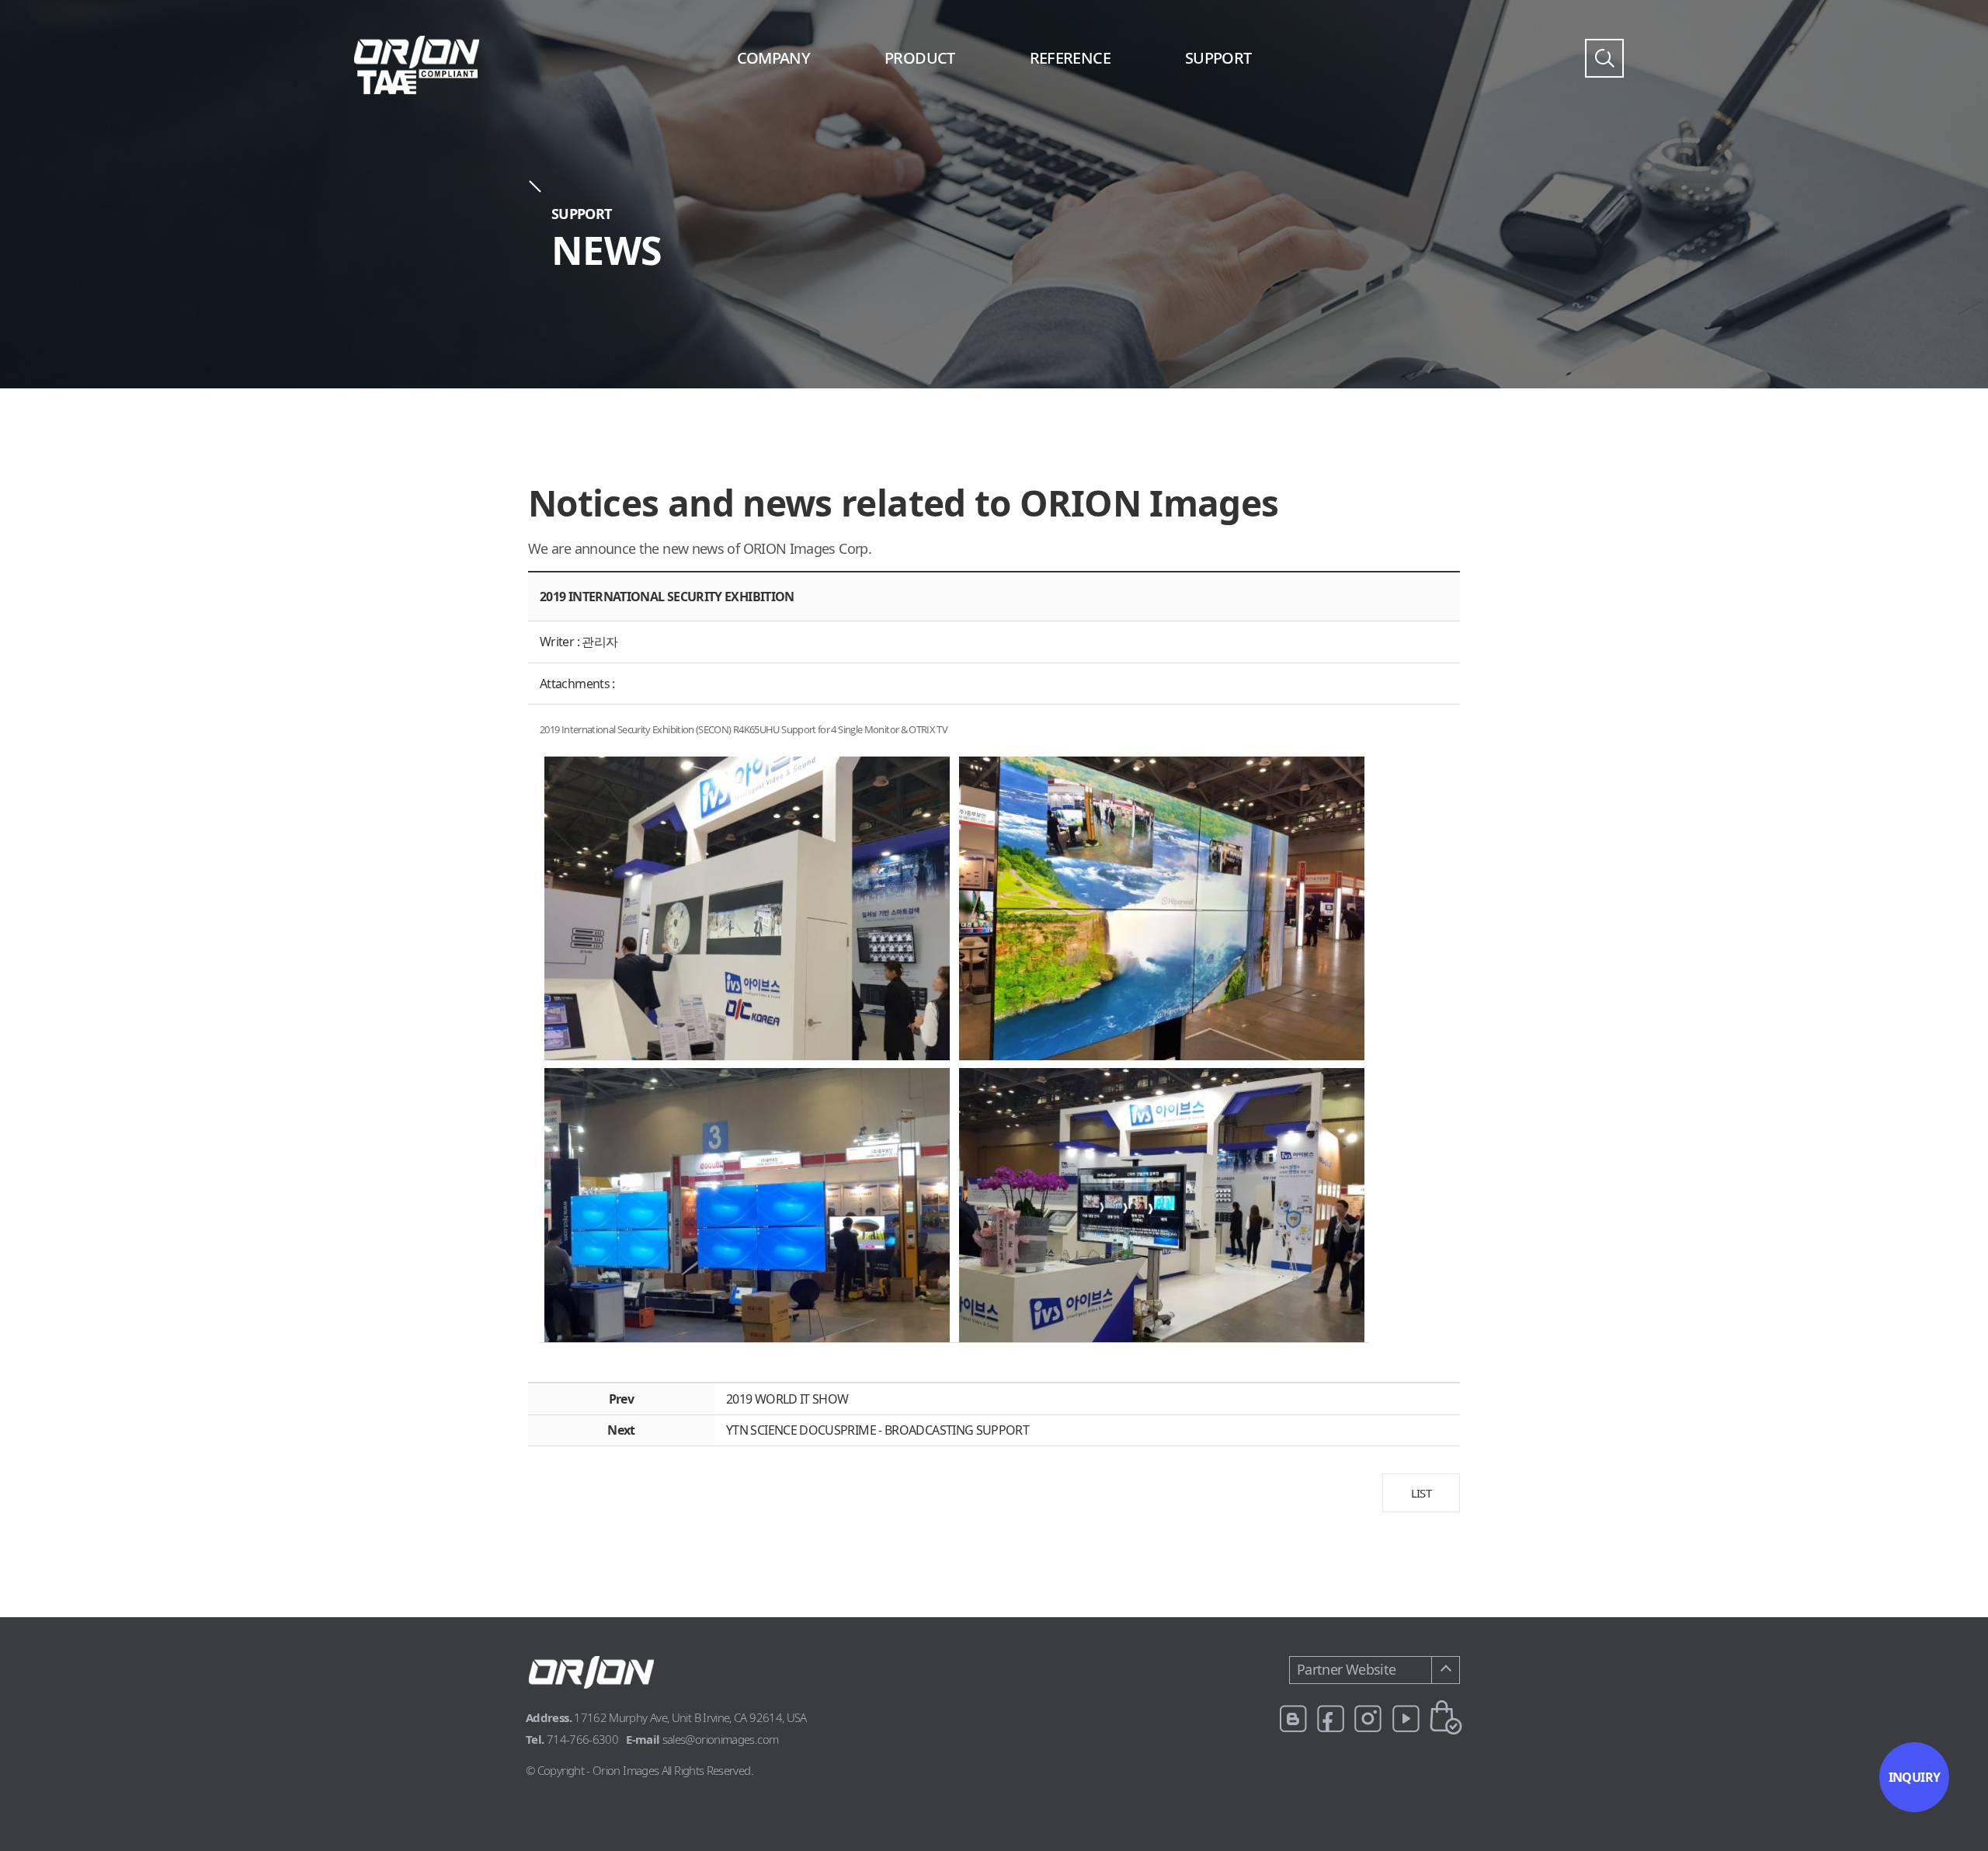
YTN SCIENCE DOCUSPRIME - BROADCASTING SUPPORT (878, 1430)
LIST (1421, 1493)
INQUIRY (1915, 1777)
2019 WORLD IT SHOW (787, 1399)
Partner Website (1346, 1669)
